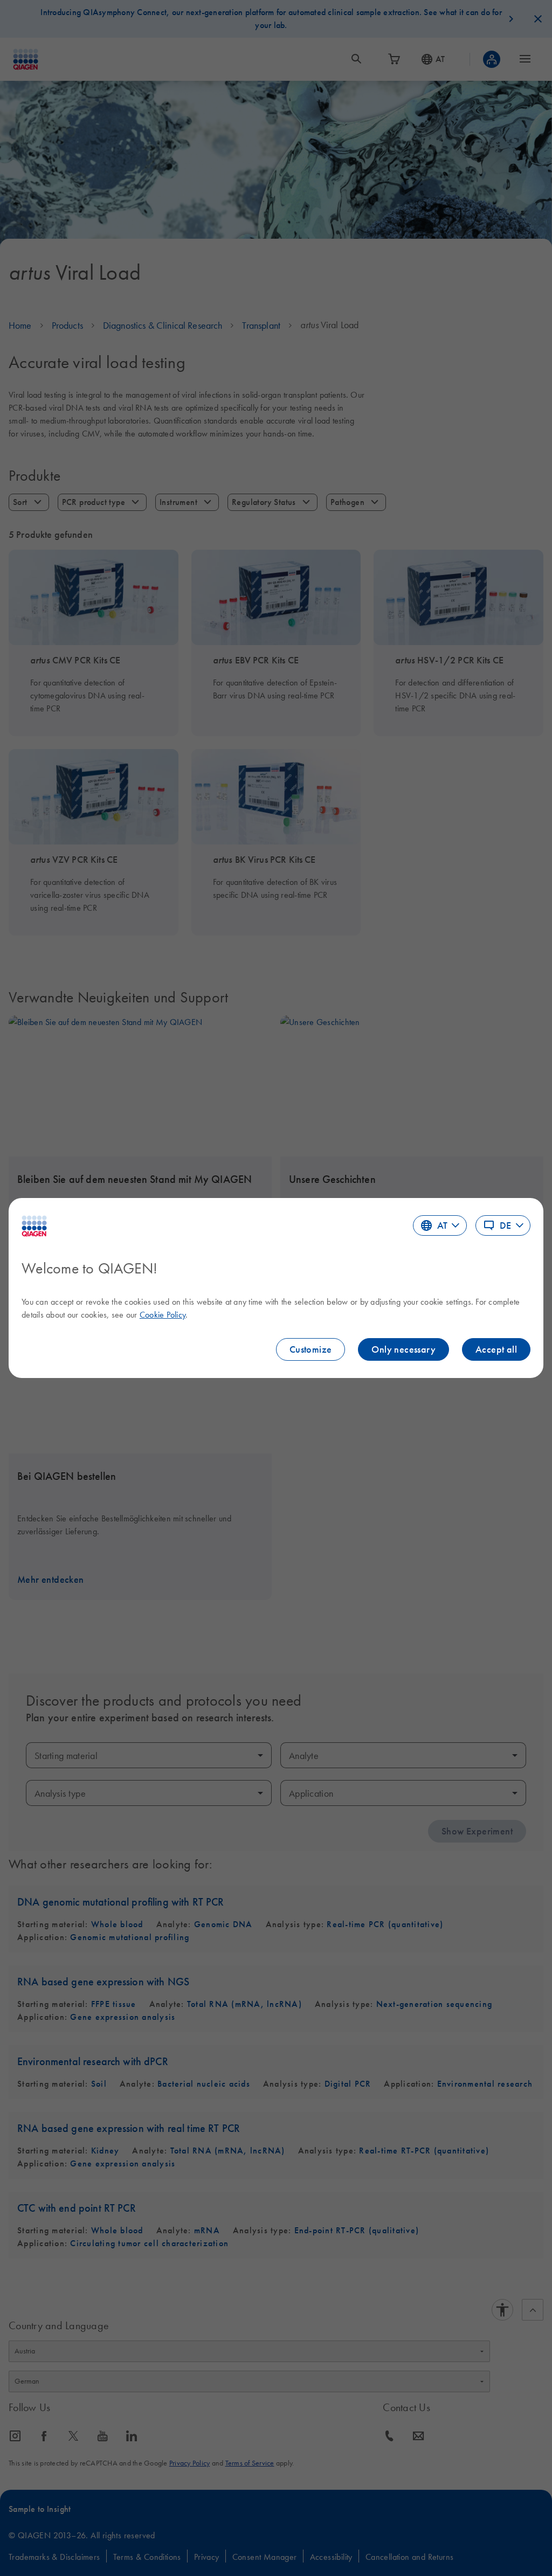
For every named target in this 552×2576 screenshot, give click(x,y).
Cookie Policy (163, 1314)
